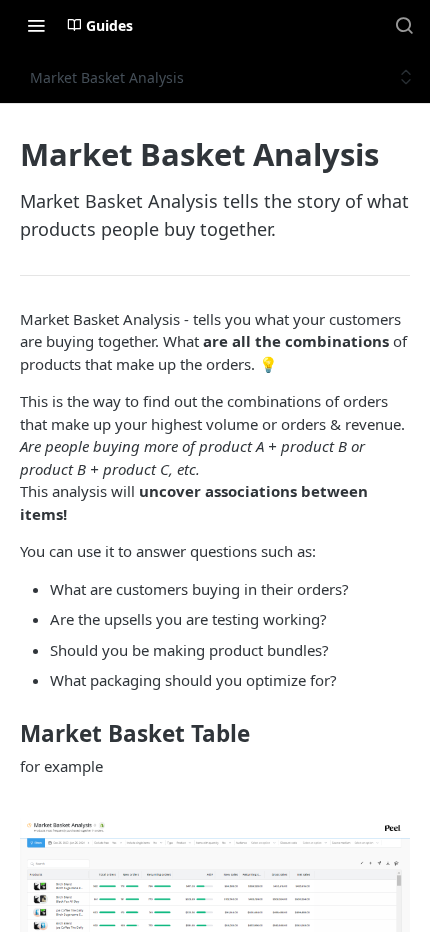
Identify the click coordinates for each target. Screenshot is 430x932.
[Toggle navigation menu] (36, 25)
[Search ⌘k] (404, 25)
